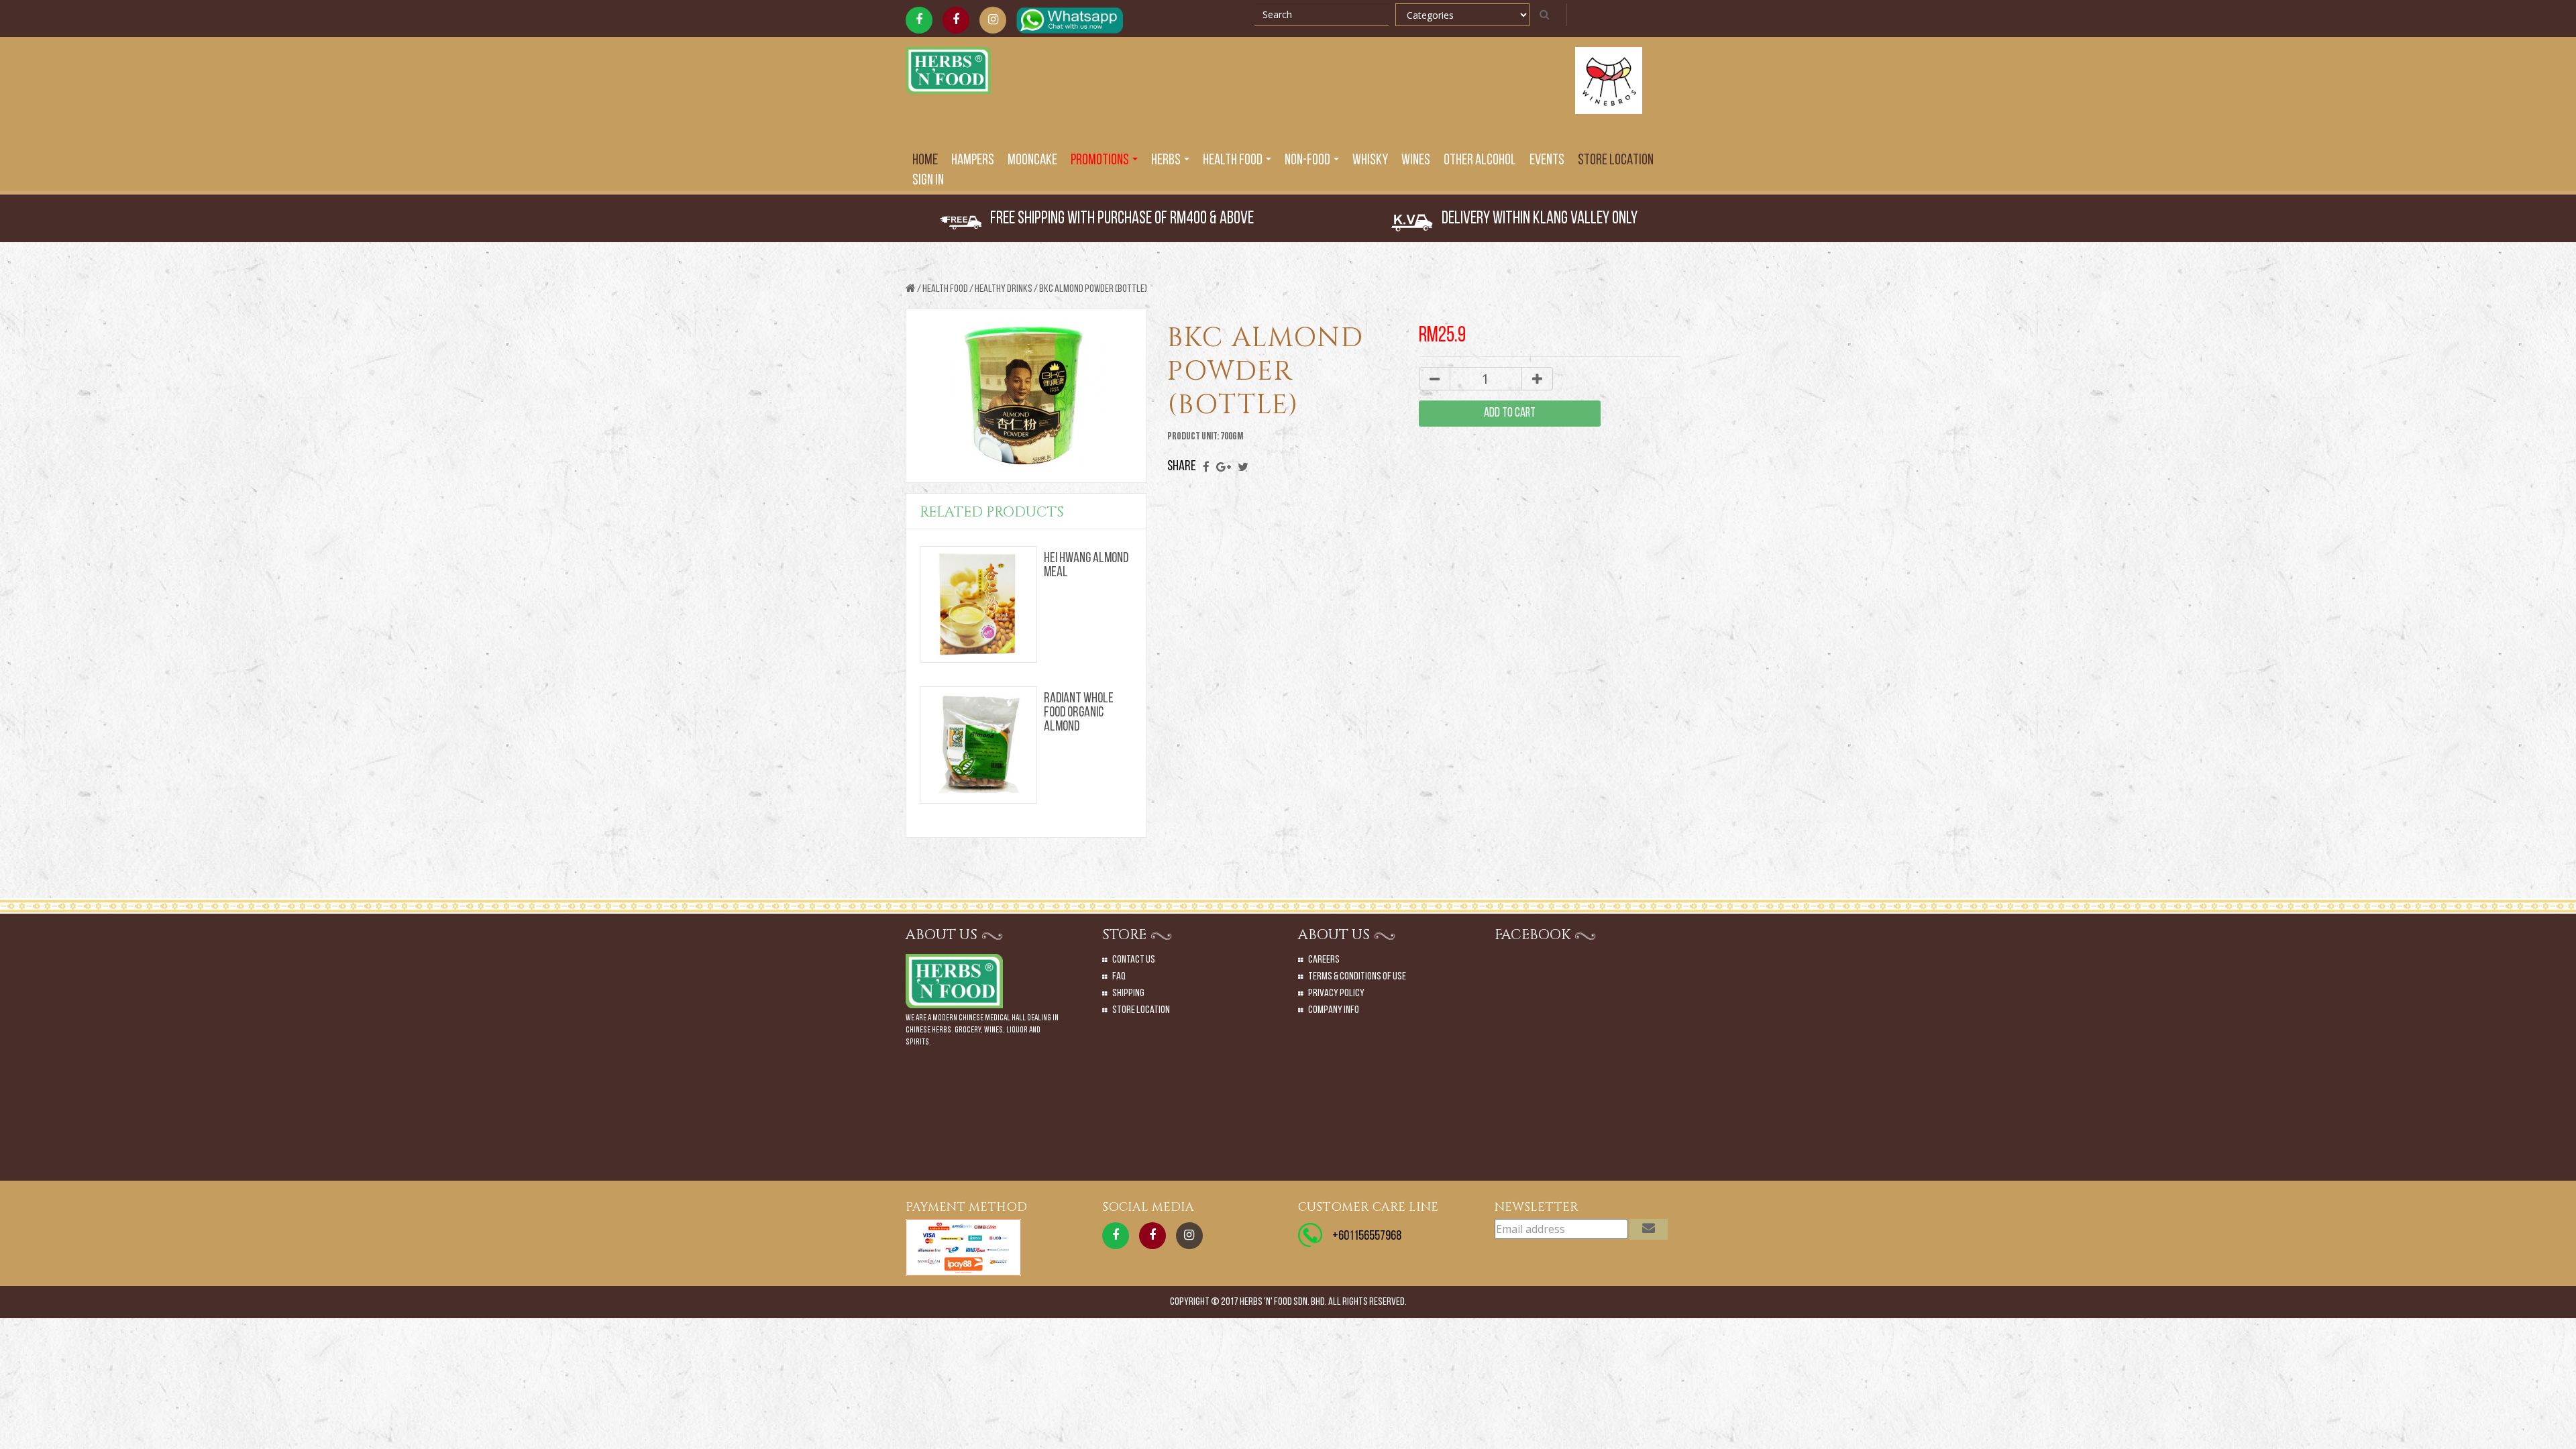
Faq (1119, 977)
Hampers (973, 161)
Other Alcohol (1480, 161)
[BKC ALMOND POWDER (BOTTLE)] (1026, 397)
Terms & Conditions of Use (1357, 977)
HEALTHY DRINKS (1004, 289)
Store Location (1616, 161)
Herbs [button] (1167, 161)
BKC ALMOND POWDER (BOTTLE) (1093, 289)
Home (925, 161)
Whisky (1370, 161)
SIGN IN (928, 181)
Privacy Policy (1336, 994)
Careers (1324, 960)
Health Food (945, 289)
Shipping (1128, 994)
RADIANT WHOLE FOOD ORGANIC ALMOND (1079, 713)
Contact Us (1134, 960)
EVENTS (1547, 161)
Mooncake (1032, 161)
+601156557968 (1367, 1236)
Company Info (1334, 1010)
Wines (1416, 161)
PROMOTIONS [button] (1101, 161)
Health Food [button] (1234, 161)
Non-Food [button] (1308, 161)
